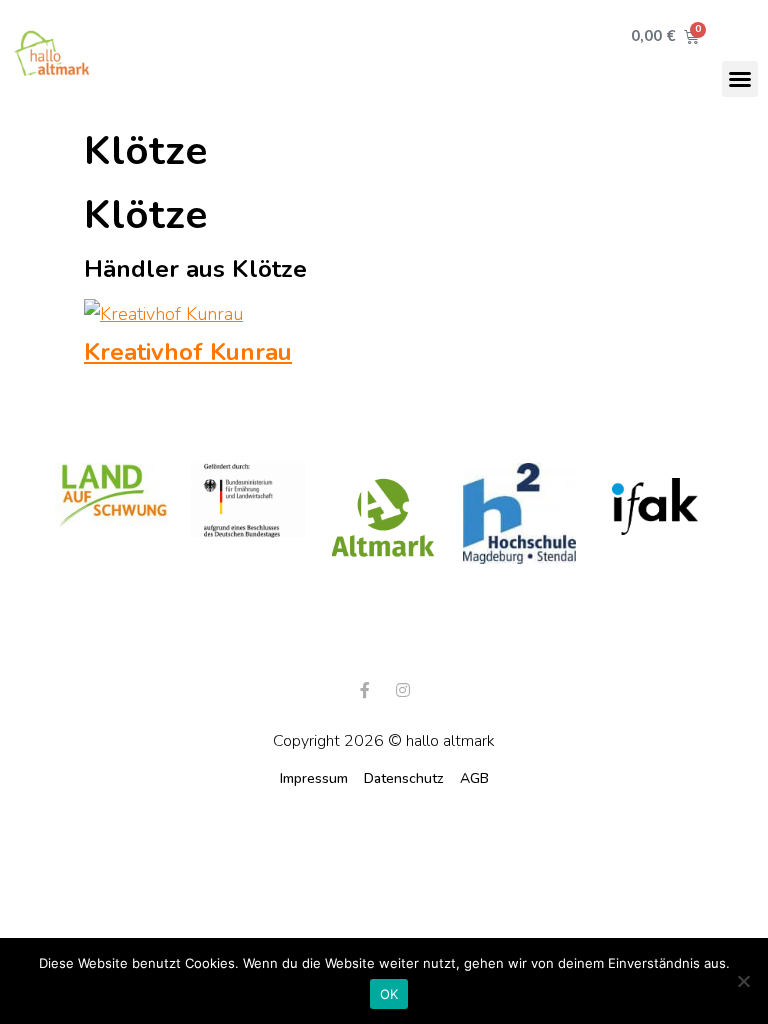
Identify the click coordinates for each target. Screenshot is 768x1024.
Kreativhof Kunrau (188, 352)
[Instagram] (403, 690)
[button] (740, 79)
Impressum (314, 778)
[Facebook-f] (365, 690)
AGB (474, 778)
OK (389, 994)
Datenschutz (404, 778)
